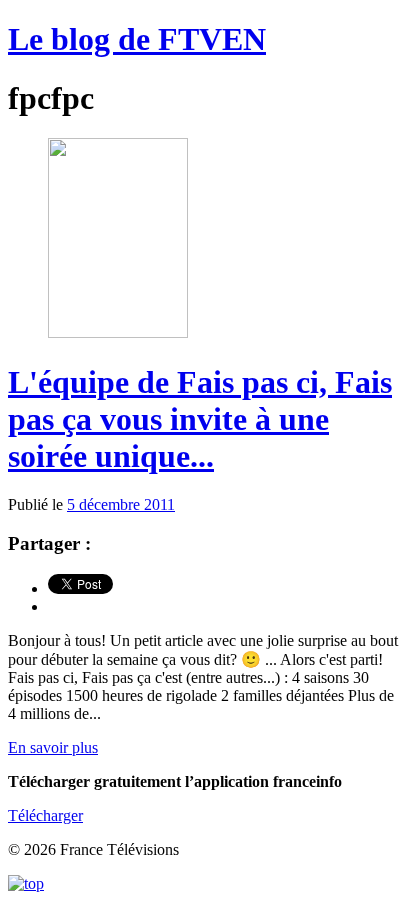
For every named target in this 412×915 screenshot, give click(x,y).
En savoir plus (53, 747)
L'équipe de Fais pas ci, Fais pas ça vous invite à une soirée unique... (200, 419)
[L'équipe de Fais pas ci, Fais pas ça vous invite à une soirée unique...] (118, 332)
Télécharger (45, 815)
